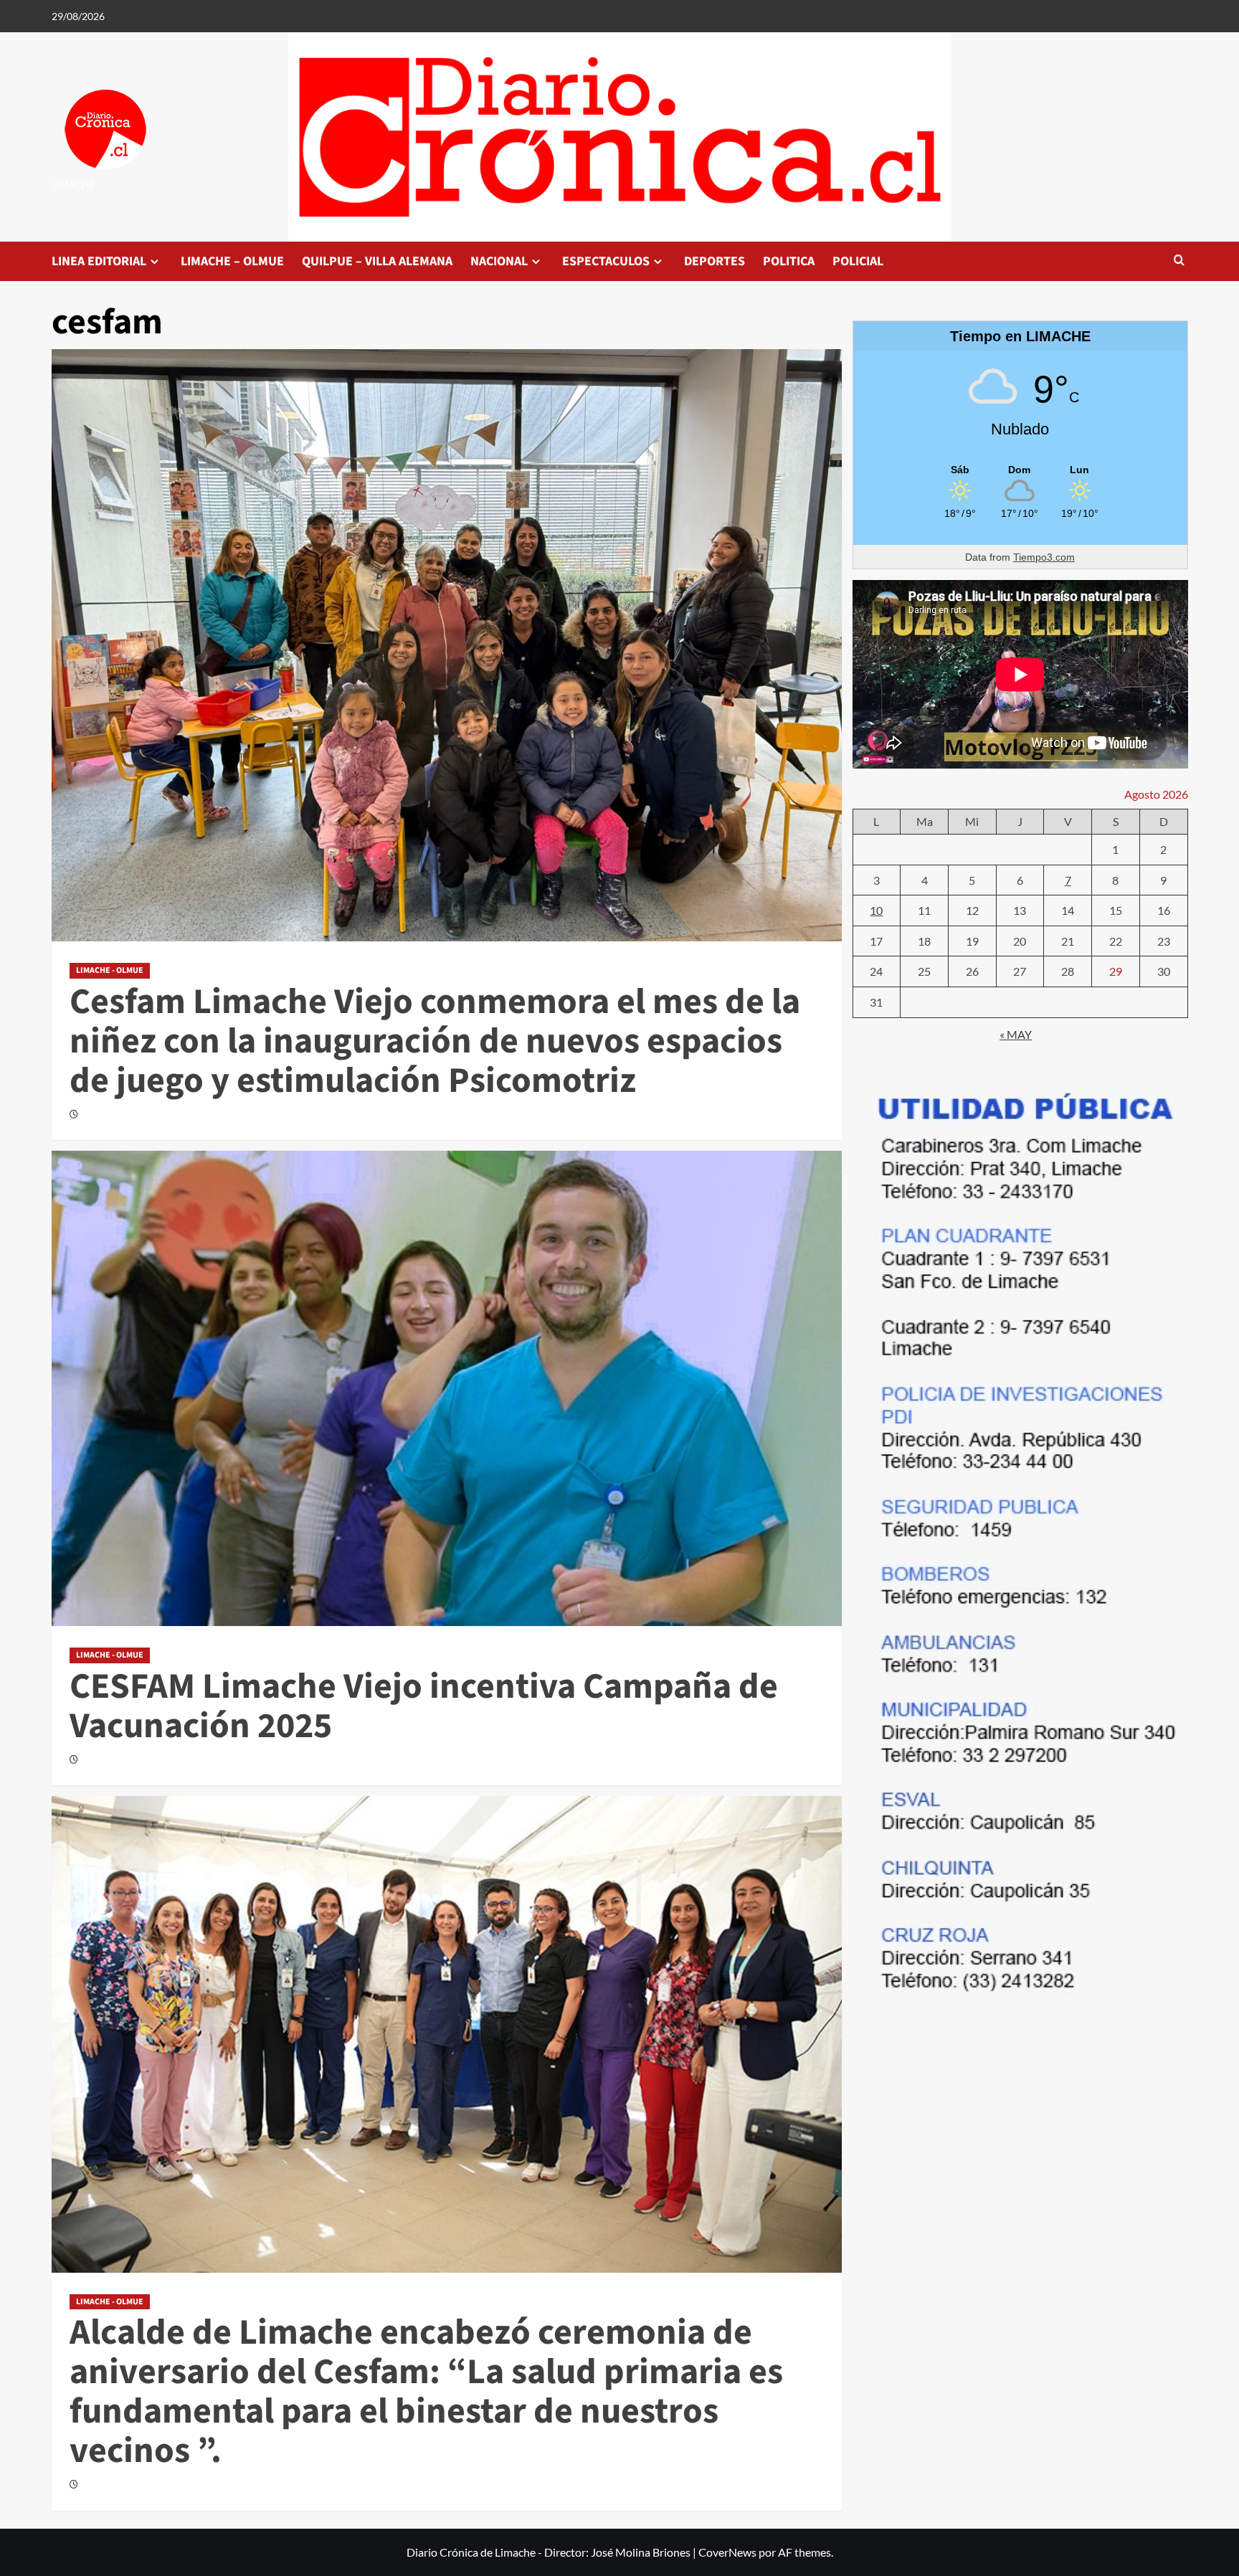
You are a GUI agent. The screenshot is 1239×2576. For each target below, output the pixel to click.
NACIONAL (499, 261)
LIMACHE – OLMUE (232, 261)
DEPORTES (715, 261)
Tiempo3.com (1044, 557)
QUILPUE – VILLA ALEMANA (377, 261)
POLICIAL (858, 261)
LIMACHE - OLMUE (110, 970)
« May (1016, 1034)
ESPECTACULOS (606, 261)
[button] (1179, 261)
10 (876, 910)
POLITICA (789, 261)
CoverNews (727, 2552)
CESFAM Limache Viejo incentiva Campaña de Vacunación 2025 (424, 1706)
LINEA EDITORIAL (99, 261)
